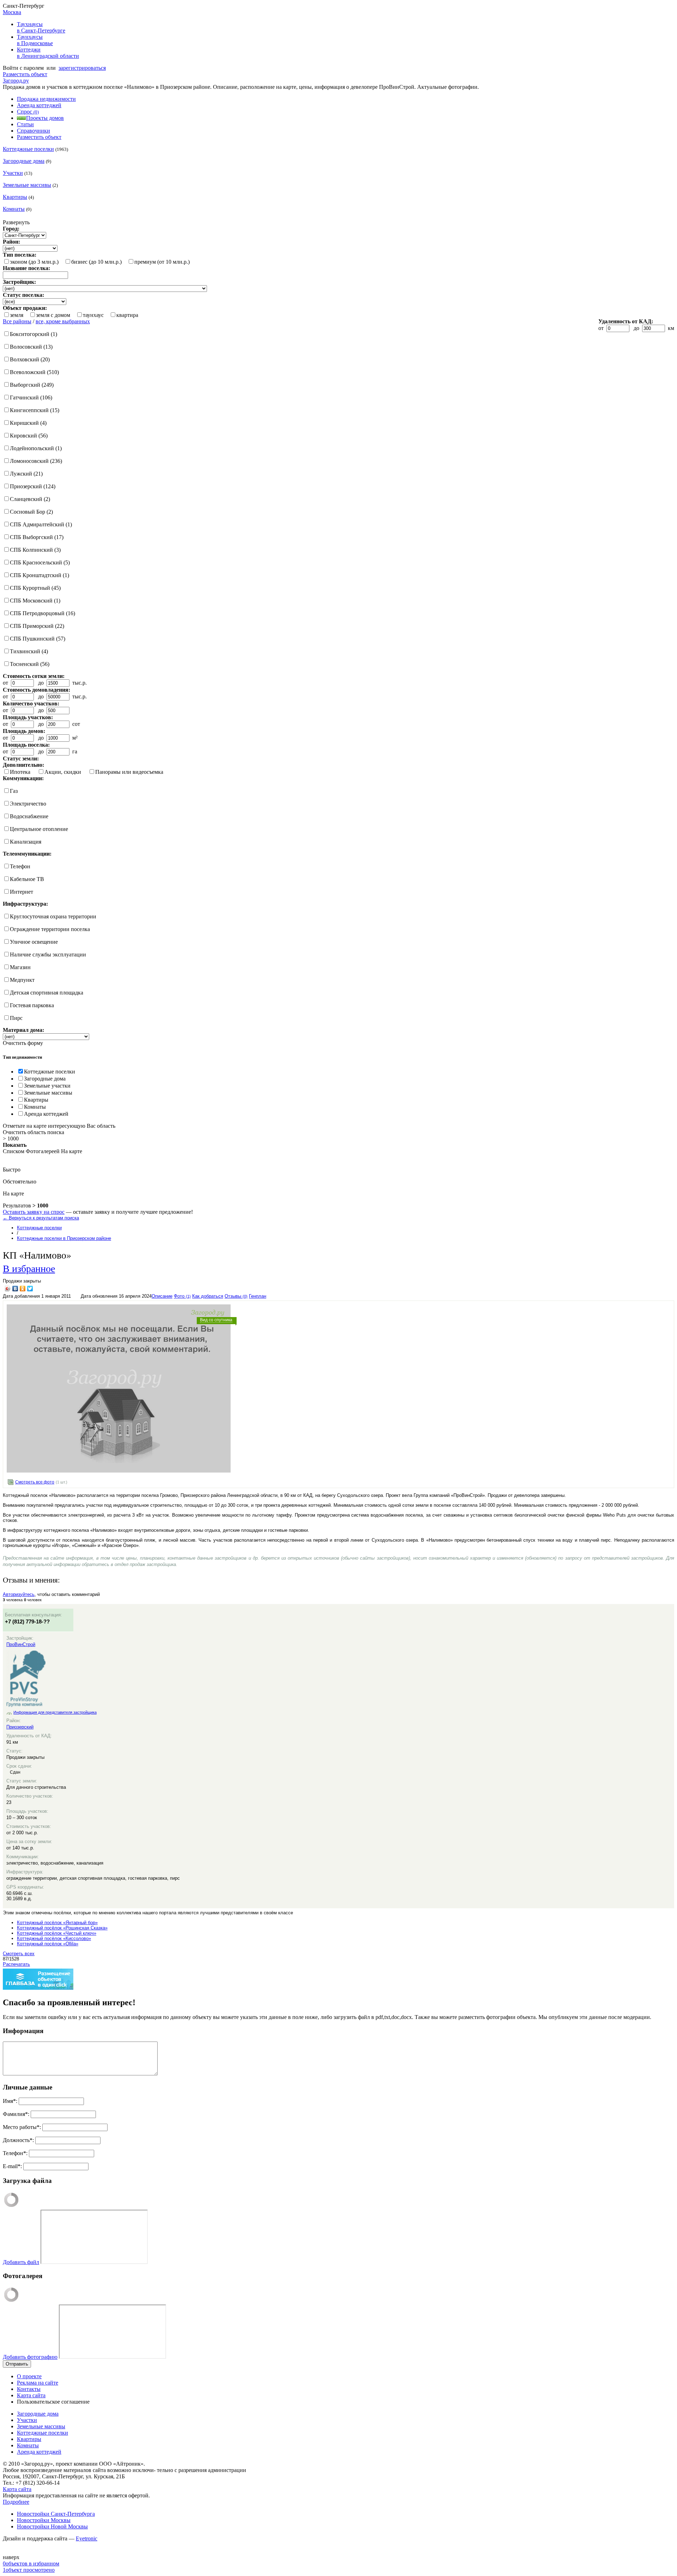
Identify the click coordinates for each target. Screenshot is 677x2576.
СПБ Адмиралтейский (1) (41, 524)
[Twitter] (30, 1289)
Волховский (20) (30, 359)
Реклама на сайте (38, 2383)
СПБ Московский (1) (35, 601)
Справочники (33, 131)
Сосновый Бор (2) (31, 512)
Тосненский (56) (30, 664)
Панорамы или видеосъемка (129, 772)
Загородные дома (24, 161)
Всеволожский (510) (34, 372)
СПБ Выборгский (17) (37, 537)
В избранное (29, 1268)
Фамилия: (16, 2114)
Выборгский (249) (32, 385)
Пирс (16, 1018)
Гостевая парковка (32, 1005)
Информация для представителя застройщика (55, 1712)
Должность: (18, 2140)
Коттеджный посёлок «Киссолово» (54, 1938)
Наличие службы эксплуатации (48, 954)
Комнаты (14, 209)
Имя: (10, 2101)
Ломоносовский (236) (36, 461)
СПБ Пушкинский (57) (38, 639)
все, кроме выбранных (63, 321)
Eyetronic (87, 2538)
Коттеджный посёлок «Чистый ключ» (57, 1933)
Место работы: (22, 2127)
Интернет (22, 892)
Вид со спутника (216, 1320)
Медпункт (22, 980)
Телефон (20, 866)
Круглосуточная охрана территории (53, 916)
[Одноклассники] (23, 1289)
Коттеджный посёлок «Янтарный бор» (57, 1923)
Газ (14, 791)
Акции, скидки (63, 772)
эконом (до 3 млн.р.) (34, 262)
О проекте (29, 2376)
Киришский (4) (28, 423)
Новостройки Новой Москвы (52, 2526)
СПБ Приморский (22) (37, 626)
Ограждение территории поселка (50, 929)
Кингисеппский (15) (35, 410)
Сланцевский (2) (30, 499)
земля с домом (53, 315)
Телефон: (15, 2153)
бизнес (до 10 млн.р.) (96, 262)
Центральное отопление (39, 829)
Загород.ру (16, 81)
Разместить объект (25, 74)
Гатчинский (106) (31, 397)
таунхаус (93, 315)
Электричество (28, 804)
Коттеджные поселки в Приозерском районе (64, 1238)
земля (17, 315)
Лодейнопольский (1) (36, 448)
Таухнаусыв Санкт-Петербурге (41, 27)
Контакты (29, 2389)
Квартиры (15, 197)
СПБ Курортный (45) (35, 588)
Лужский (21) (26, 474)
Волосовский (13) (31, 347)
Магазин (20, 967)
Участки (13, 173)
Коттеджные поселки (28, 149)
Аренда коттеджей (39, 105)
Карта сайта (31, 2395)
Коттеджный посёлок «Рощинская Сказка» (62, 1928)
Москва (12, 12)
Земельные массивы (27, 185)
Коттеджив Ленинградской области (48, 53)
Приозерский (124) (33, 486)
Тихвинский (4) (29, 651)
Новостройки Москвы (44, 2520)
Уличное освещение (34, 942)
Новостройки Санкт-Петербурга (56, 2514)
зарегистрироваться (82, 68)
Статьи (25, 124)
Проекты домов (45, 118)
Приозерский (20, 1727)
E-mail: (12, 2166)
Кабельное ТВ (27, 879)
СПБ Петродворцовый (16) (42, 613)
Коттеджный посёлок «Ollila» (48, 1944)
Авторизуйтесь (19, 1594)
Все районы (17, 321)
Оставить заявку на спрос (34, 1212)
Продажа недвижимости (46, 99)
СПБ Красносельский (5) (40, 562)
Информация (23, 2031)
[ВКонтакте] (15, 1289)
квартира (127, 315)
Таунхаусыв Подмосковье (35, 40)
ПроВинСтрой (21, 1644)
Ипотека (20, 772)
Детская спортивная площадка (47, 993)
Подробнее (16, 2502)
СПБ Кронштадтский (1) (39, 575)
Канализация (26, 842)
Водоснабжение (29, 816)
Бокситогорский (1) (33, 334)
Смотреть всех (19, 1954)
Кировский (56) (29, 436)
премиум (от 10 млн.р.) (162, 262)
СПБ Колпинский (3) (35, 550)
